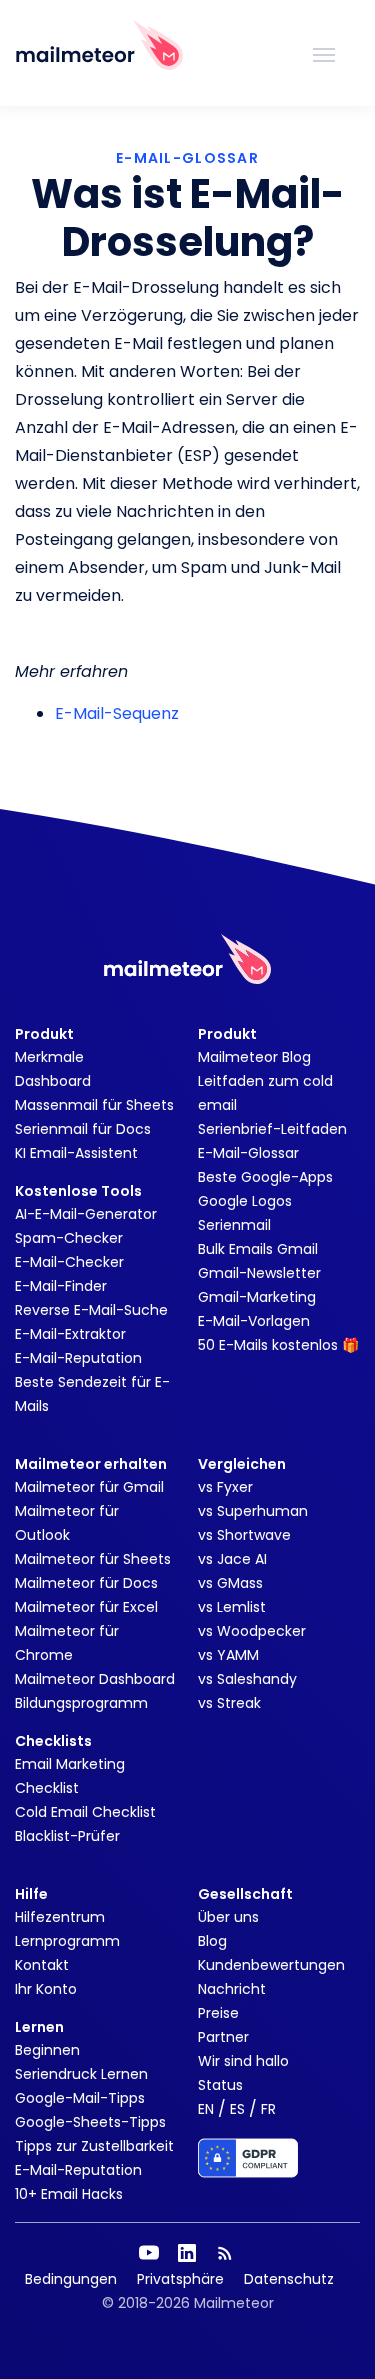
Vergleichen (242, 1464)
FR (268, 2109)
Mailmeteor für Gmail (89, 1487)
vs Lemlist (232, 1607)
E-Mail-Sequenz (117, 713)
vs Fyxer (225, 1487)
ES (237, 2109)
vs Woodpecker (252, 1631)
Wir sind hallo (243, 2061)
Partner (223, 2037)
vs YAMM (228, 1655)
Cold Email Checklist (85, 1812)
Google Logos (245, 1201)
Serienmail (234, 1225)
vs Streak (229, 1703)
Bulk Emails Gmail (258, 1249)
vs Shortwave (244, 1535)
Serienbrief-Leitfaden (272, 1129)
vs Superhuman (253, 1511)
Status (220, 2085)
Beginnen (47, 2050)
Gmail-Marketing (257, 1297)
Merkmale (49, 1057)
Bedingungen (71, 2279)
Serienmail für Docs (83, 1129)
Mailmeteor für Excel (86, 1607)
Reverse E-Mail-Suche (91, 1310)
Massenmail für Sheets (94, 1105)
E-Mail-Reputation (78, 1358)
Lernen (39, 2027)
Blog (212, 1941)
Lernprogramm (67, 1941)
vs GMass (230, 1583)
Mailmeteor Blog (254, 1057)
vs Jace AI (232, 1559)
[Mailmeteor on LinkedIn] (187, 2253)
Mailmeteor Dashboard (95, 1679)
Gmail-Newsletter (259, 1273)
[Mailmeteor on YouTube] (149, 2253)
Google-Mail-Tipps (80, 2098)
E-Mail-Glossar (248, 1153)
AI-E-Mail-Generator (86, 1214)
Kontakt (42, 1965)
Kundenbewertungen (271, 1965)
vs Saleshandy (247, 1679)
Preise (218, 2013)
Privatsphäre (180, 2279)
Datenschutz (289, 2279)
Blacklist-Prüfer (67, 1836)
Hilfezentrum (60, 1917)
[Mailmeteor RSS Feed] (225, 2253)
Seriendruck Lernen (81, 2074)
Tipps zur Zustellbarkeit (94, 2146)
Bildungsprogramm (81, 1703)
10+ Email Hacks (69, 2194)
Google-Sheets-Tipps (90, 2122)
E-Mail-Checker (69, 1262)
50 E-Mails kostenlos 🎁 (278, 1345)
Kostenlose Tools (78, 1191)
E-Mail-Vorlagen (254, 1321)
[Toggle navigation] (324, 53)
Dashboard (53, 1081)
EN (206, 2109)
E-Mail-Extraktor (70, 1334)
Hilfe (31, 1894)
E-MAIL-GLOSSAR (187, 158)
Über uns (228, 1917)
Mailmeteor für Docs (86, 1583)
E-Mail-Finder (61, 1286)
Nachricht (232, 1989)
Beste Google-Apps (265, 1177)
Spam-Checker (69, 1238)
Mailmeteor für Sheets (93, 1559)
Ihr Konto (46, 1989)
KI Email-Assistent (76, 1153)
